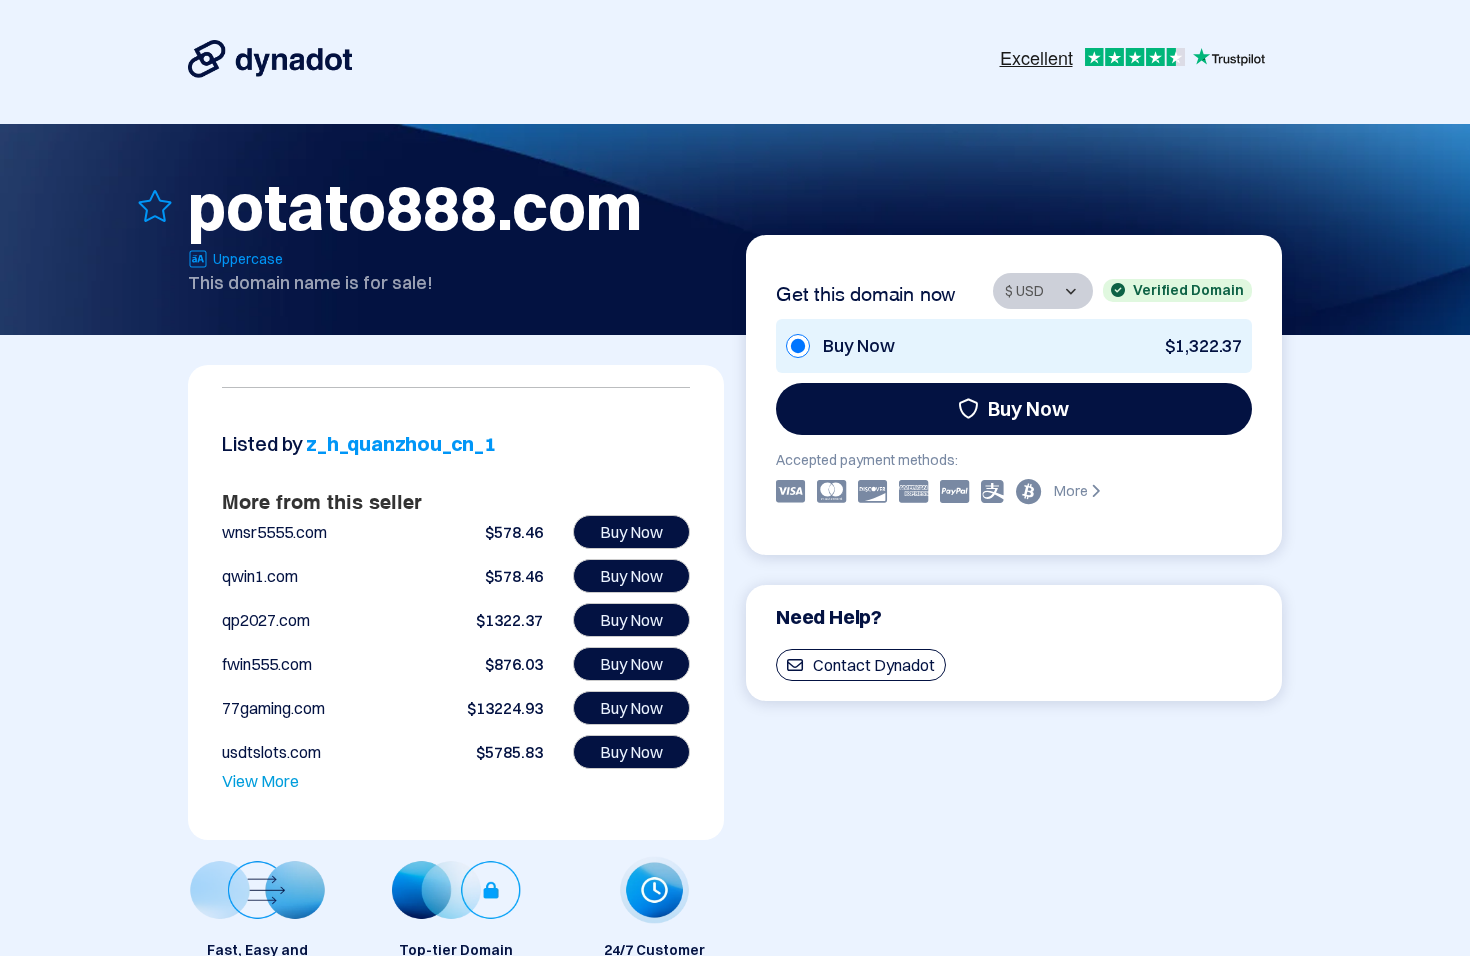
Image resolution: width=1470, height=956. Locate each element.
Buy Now (1028, 408)
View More (260, 781)
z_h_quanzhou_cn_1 (401, 443)
